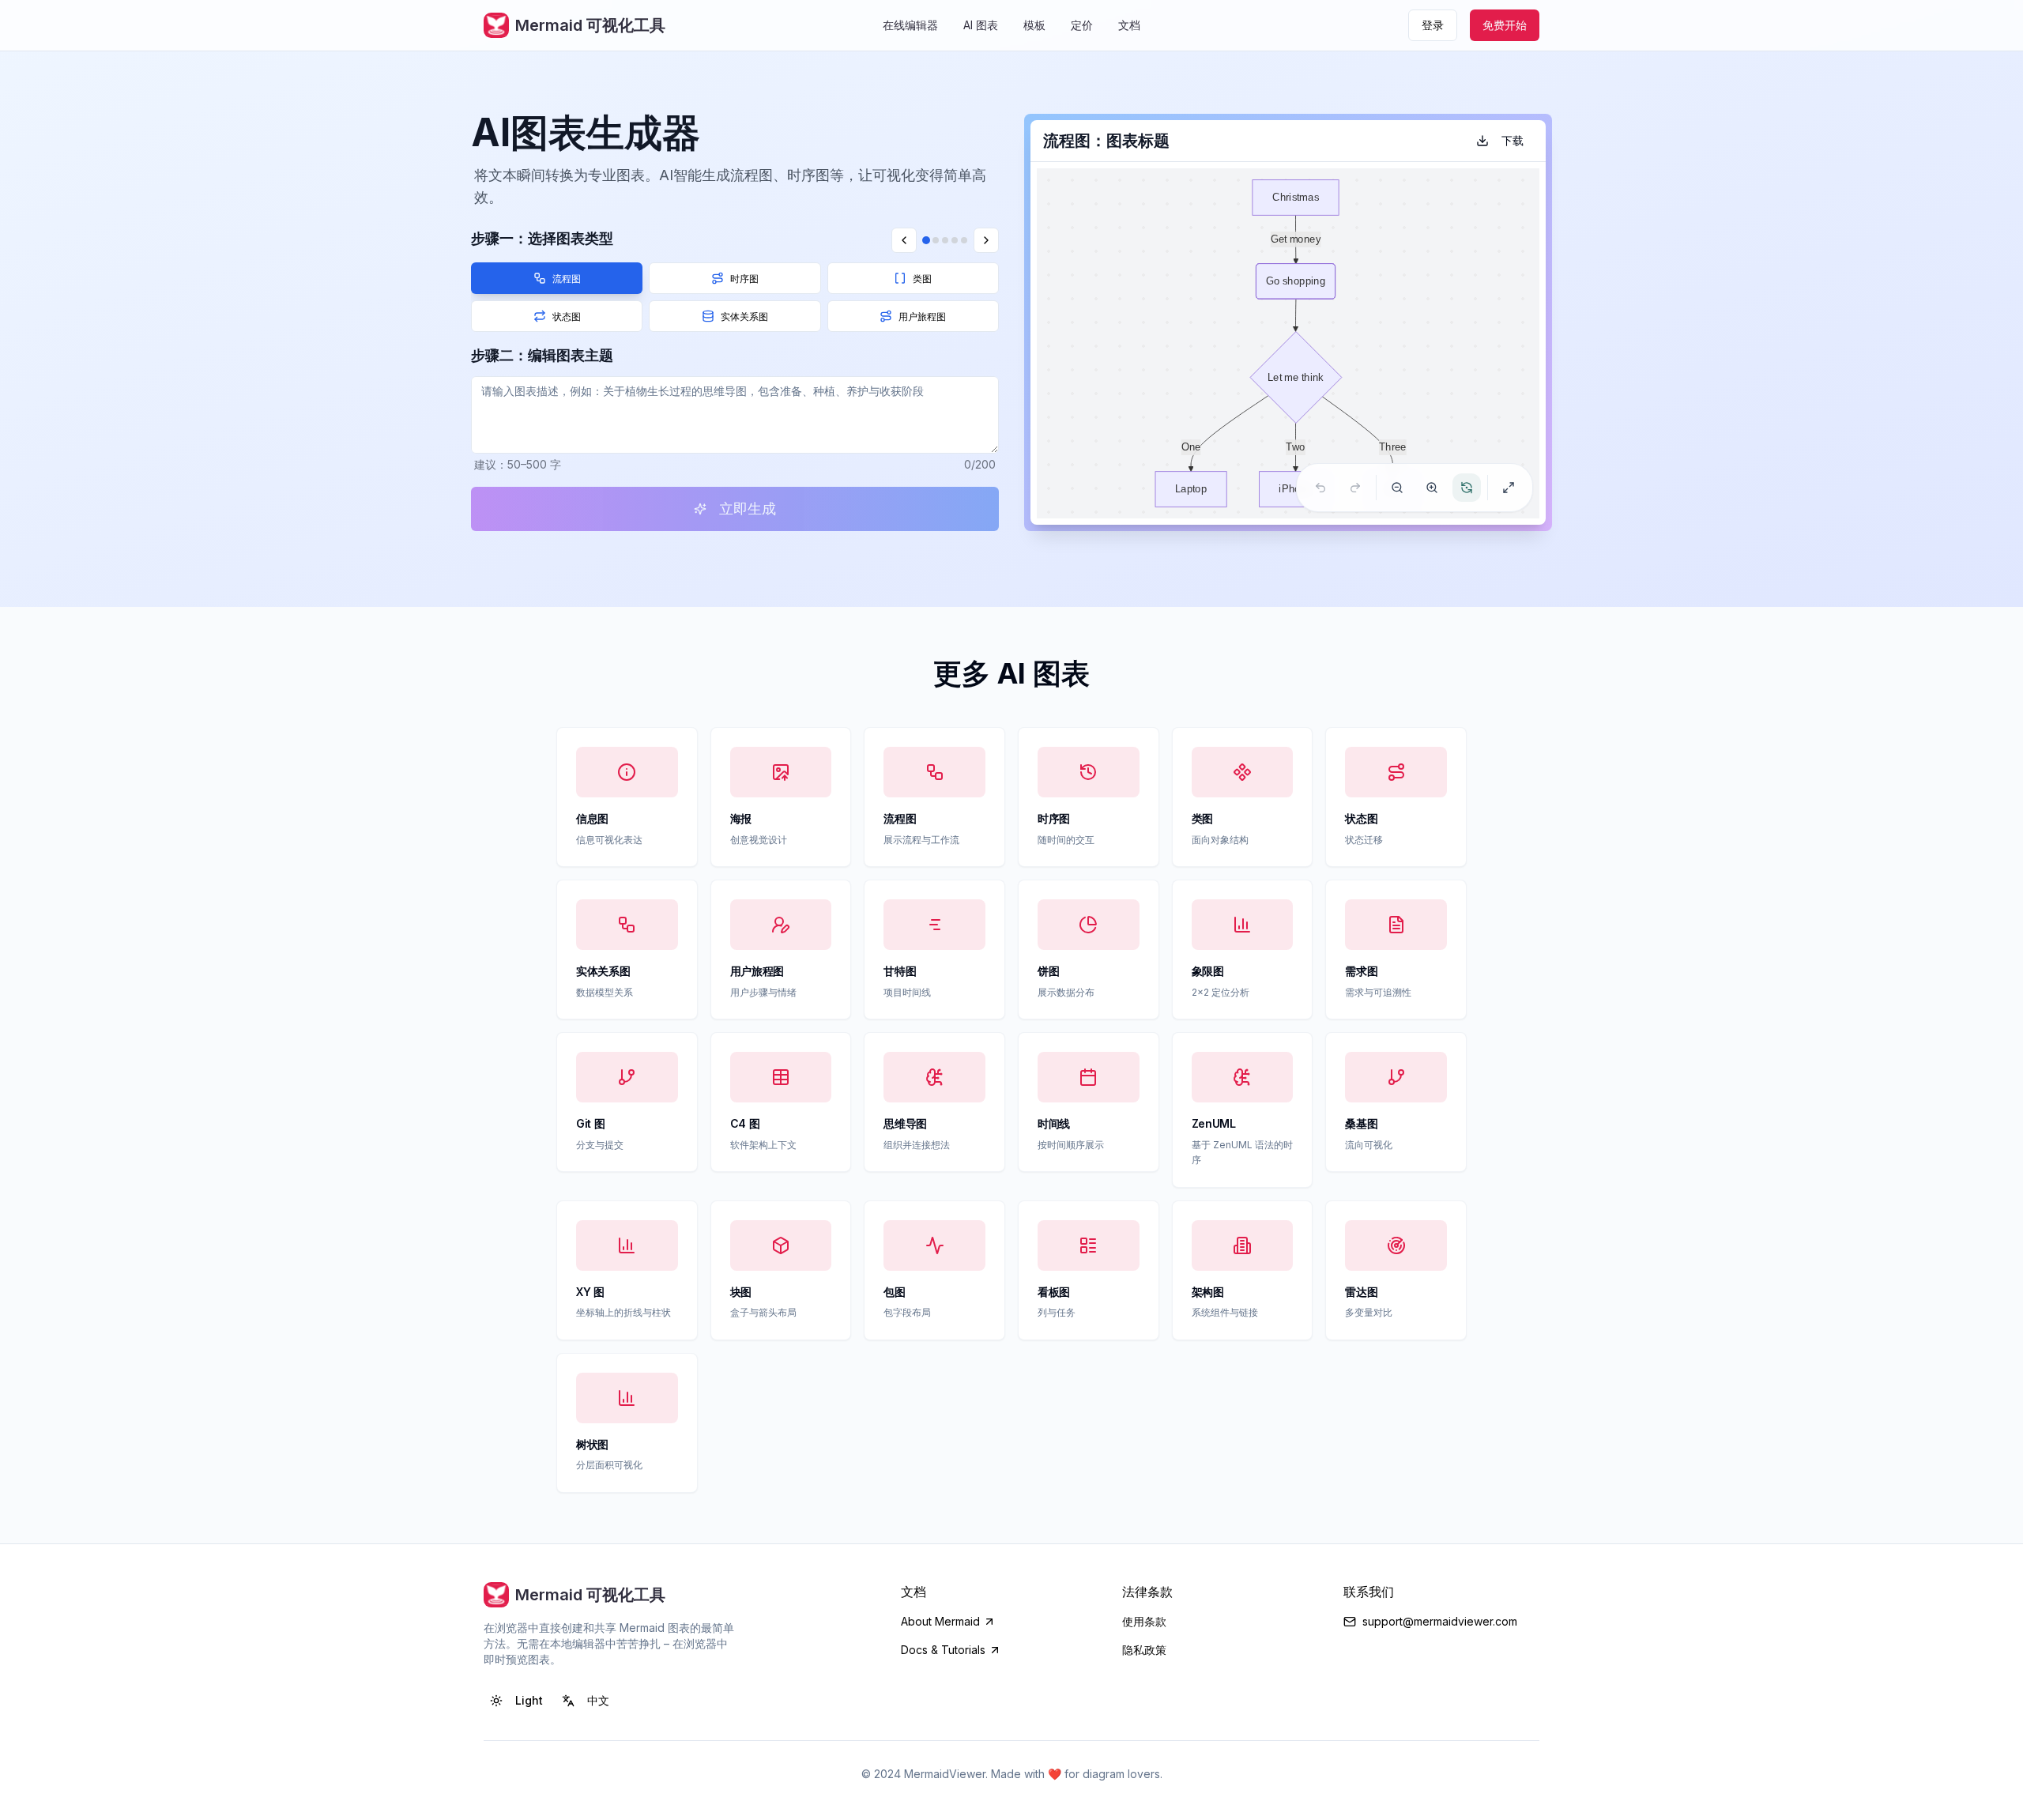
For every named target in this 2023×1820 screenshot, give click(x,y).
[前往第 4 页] (955, 240)
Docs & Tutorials (943, 1650)
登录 (1433, 25)
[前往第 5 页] (964, 240)
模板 (1034, 25)
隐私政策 (1144, 1650)
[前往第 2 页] (936, 240)
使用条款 (1144, 1621)
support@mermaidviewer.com (1440, 1621)
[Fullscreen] (1509, 488)
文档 (1129, 25)
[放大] (1432, 488)
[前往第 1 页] (926, 240)
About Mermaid (940, 1621)
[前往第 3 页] (945, 240)
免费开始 (1505, 25)
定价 (1082, 25)
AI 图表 (981, 25)
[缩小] (1397, 488)
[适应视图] (1467, 488)
